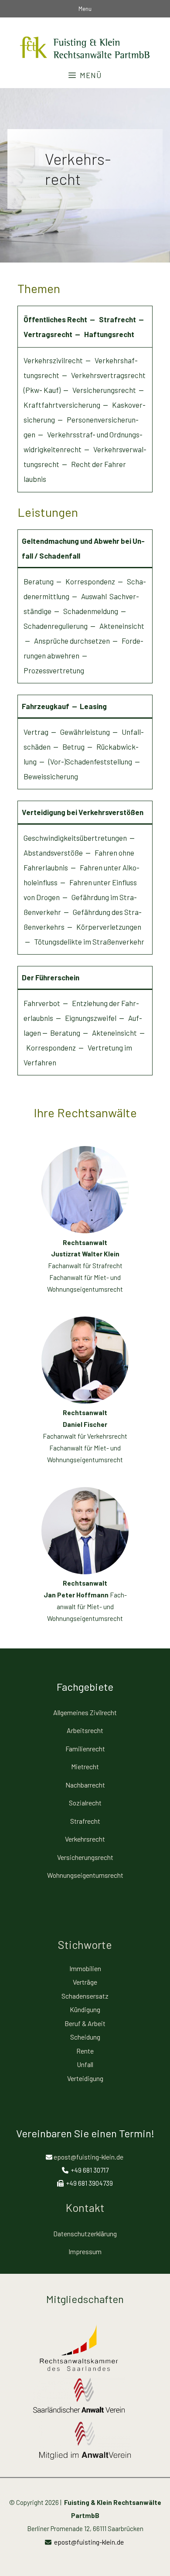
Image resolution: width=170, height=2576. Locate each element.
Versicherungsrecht (85, 1857)
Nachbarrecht (85, 1785)
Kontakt (85, 2208)
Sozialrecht (85, 1803)
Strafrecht (85, 1821)
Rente (85, 2051)
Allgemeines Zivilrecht (85, 1712)
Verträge (85, 1982)
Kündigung (85, 2009)
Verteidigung (85, 2078)
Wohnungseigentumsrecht (85, 1875)
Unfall (85, 2064)
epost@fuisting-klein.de (88, 2157)
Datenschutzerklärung (85, 2233)
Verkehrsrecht (85, 1839)
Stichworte (85, 1945)
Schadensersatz (85, 1996)
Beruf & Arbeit (85, 2023)
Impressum (85, 2251)
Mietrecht (85, 1766)
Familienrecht (85, 1749)
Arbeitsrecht (85, 1730)
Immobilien (85, 1968)
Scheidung (85, 2037)
